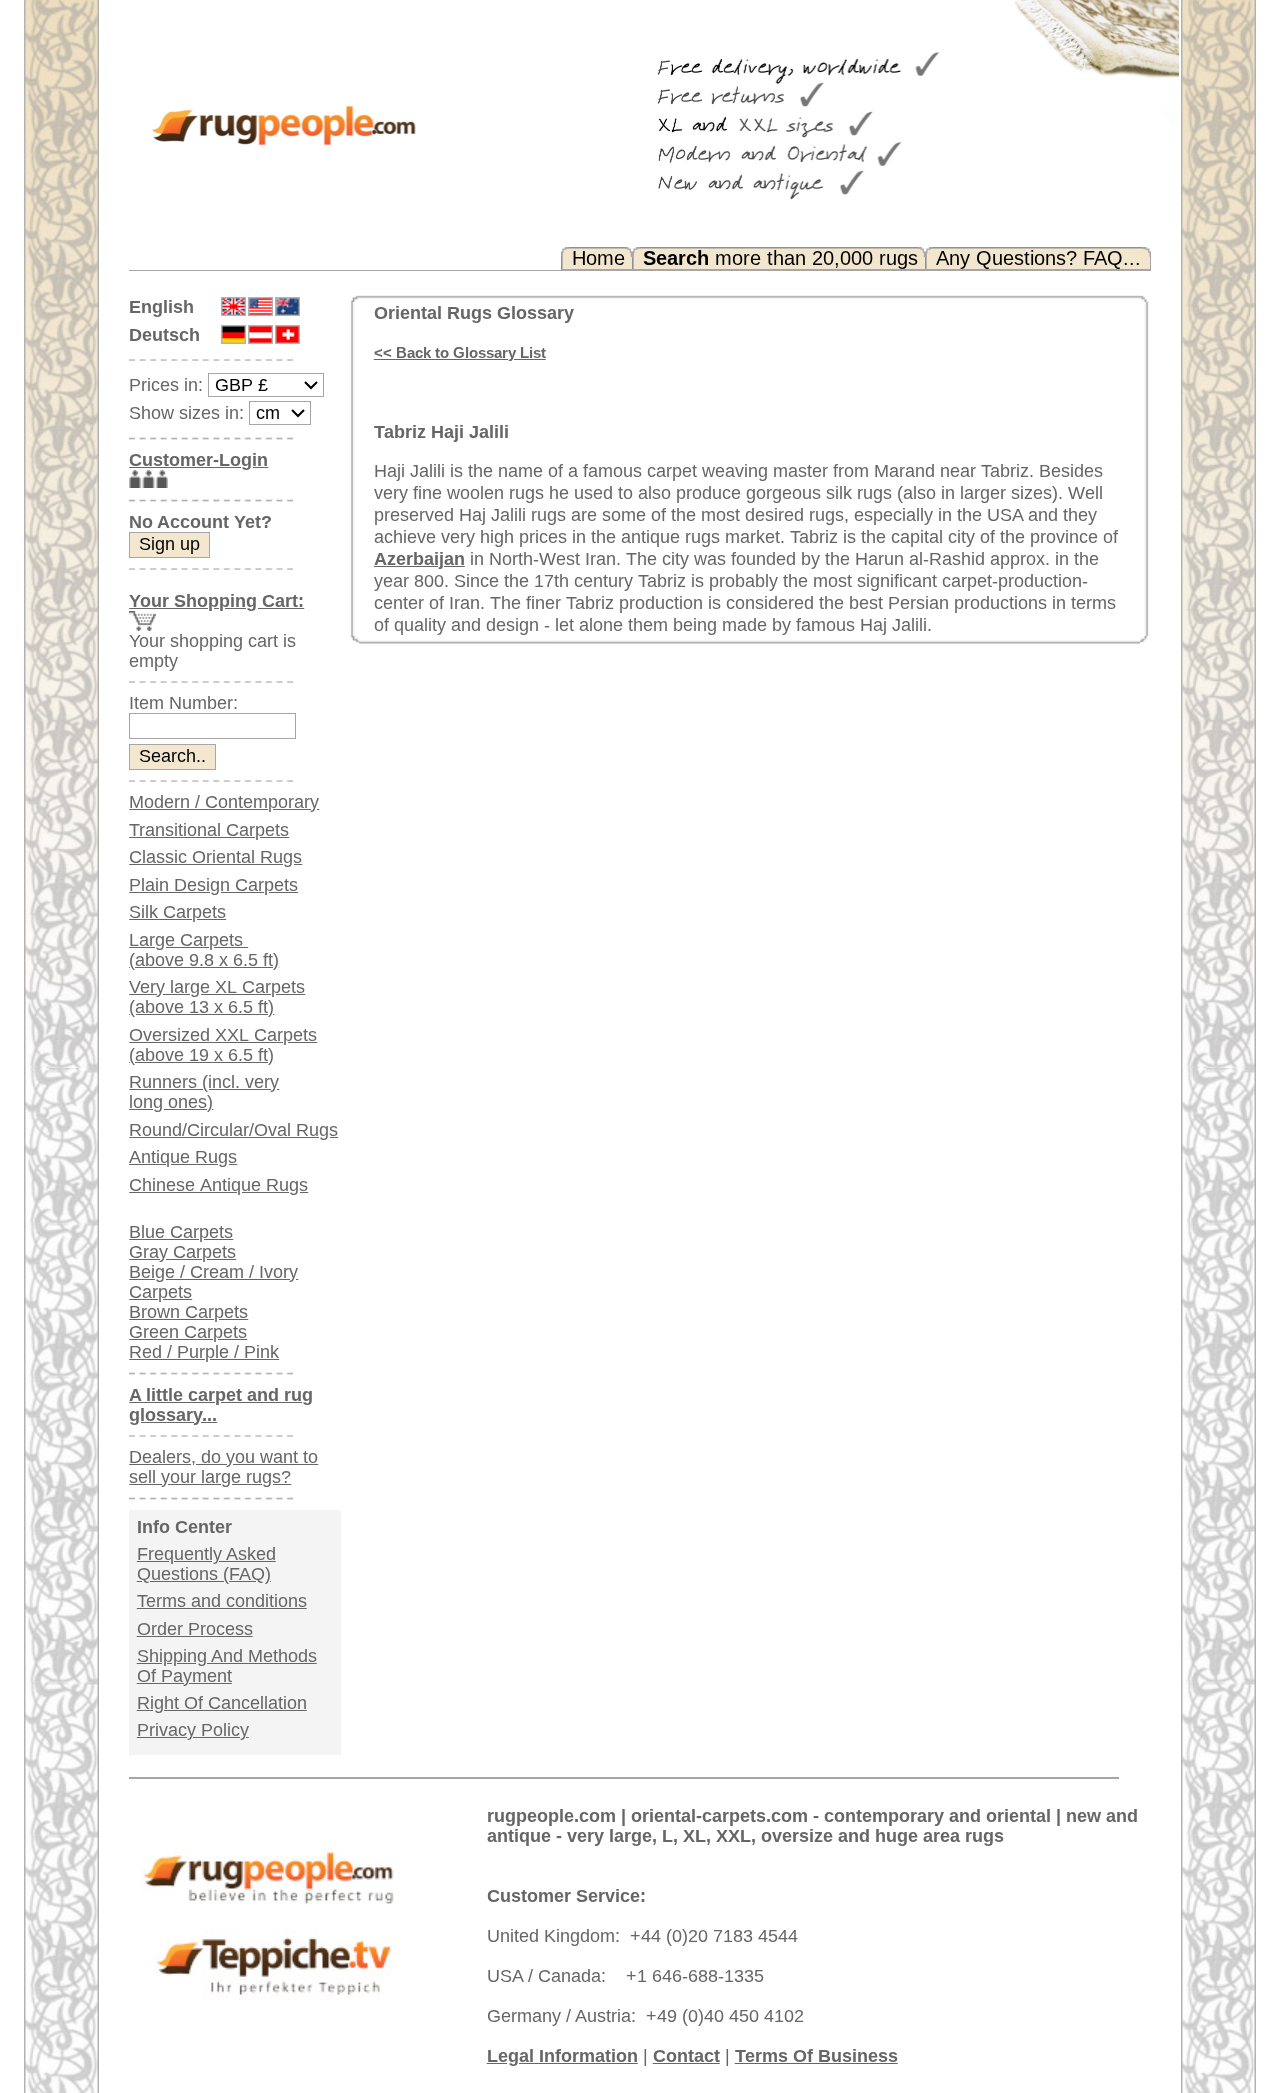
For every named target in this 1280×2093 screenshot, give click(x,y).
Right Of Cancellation (222, 1703)
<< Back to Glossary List (460, 352)
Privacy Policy (193, 1730)
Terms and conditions (222, 1601)
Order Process (195, 1629)
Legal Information (562, 2056)
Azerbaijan (419, 559)
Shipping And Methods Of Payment (227, 1666)
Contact (686, 2056)
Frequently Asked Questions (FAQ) (206, 1564)
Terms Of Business (816, 2056)
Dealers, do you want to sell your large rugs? (223, 1467)
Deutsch (164, 335)
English (161, 307)
